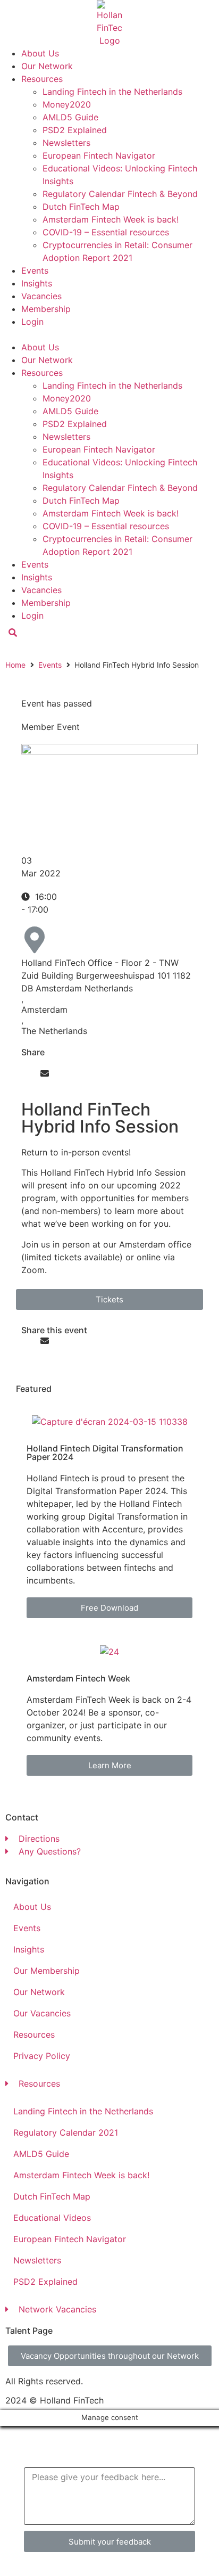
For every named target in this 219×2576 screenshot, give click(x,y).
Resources (42, 79)
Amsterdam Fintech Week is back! (111, 219)
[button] (109, 334)
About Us (40, 53)
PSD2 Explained (75, 130)
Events (35, 270)
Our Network (47, 66)
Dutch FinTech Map (81, 207)
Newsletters (66, 143)
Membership (46, 309)
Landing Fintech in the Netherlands (112, 92)
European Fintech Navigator (99, 155)
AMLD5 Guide (70, 117)
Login (32, 322)
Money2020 (67, 104)
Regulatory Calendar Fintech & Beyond (120, 194)
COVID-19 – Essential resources (106, 232)
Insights (37, 283)
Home (15, 665)
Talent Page (29, 2331)
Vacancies (41, 296)
